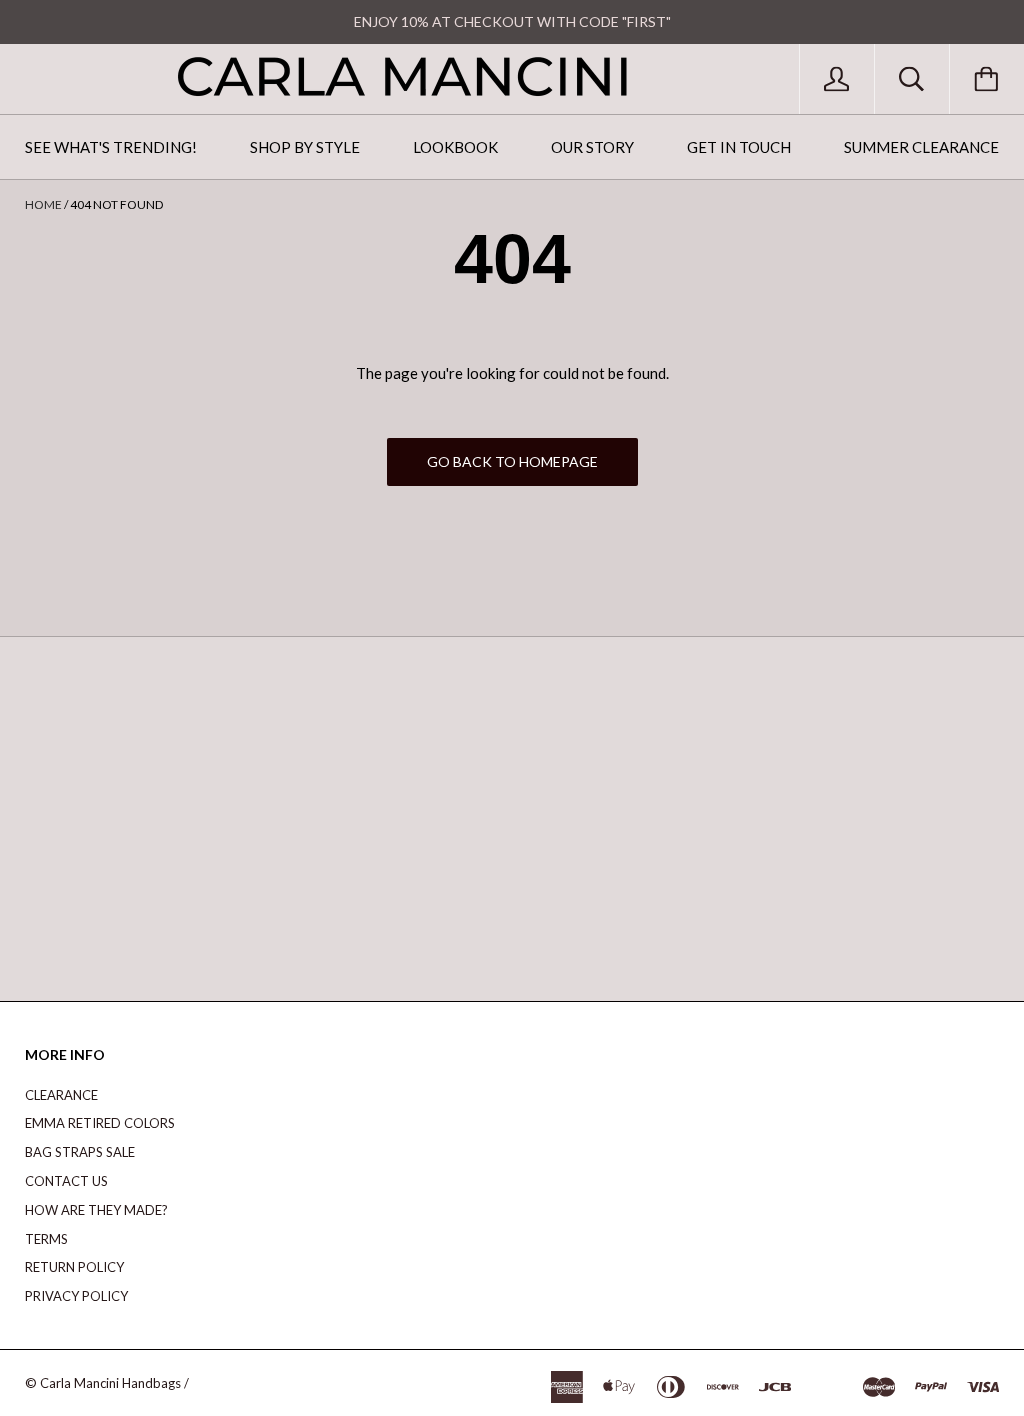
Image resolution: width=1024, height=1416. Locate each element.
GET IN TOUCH (739, 147)
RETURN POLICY (74, 1267)
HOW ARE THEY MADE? (96, 1210)
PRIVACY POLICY (76, 1296)
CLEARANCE (61, 1095)
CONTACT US (66, 1181)
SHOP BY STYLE (305, 147)
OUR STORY (592, 147)
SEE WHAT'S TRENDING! (111, 147)
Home (43, 204)
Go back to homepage (512, 461)
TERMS (46, 1239)
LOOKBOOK (455, 147)
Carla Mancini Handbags (110, 1383)
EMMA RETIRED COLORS (100, 1123)
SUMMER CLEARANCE (921, 147)
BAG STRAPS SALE (80, 1152)
